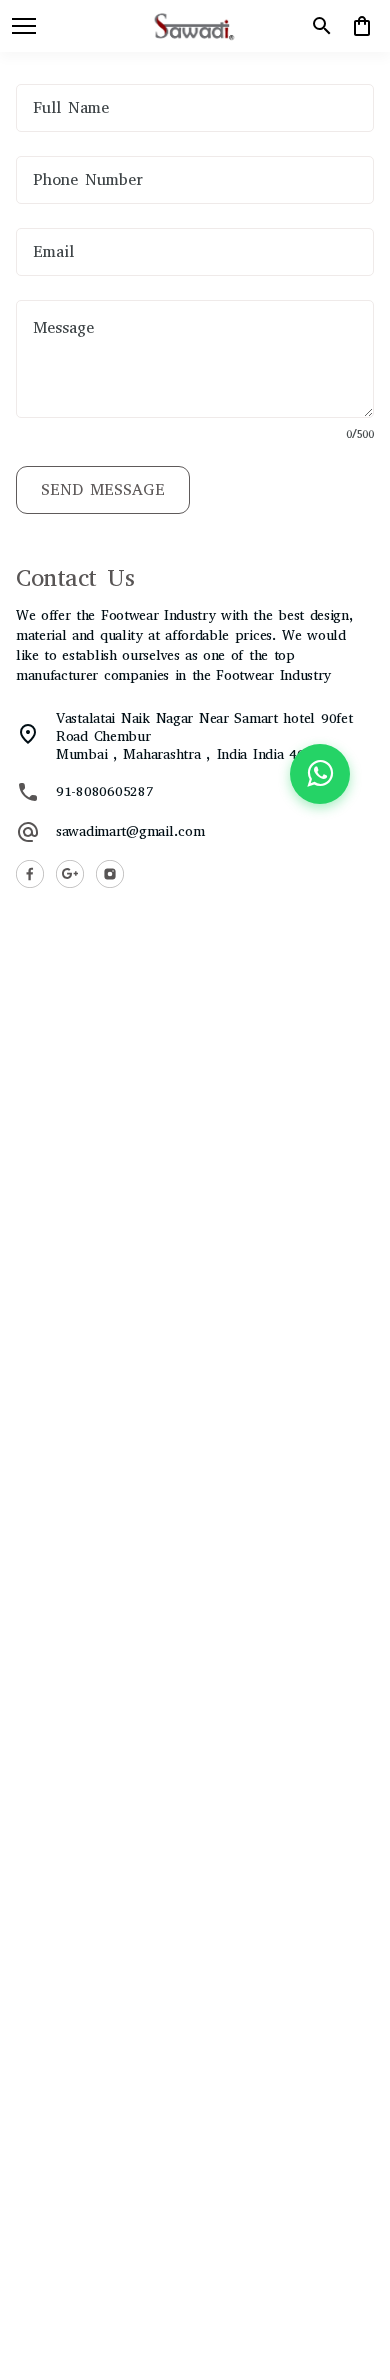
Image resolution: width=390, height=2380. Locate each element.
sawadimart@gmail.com (130, 832)
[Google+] (70, 874)
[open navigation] (24, 26)
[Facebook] (30, 874)
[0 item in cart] (362, 26)
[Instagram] (110, 874)
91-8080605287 (104, 792)
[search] (322, 26)
